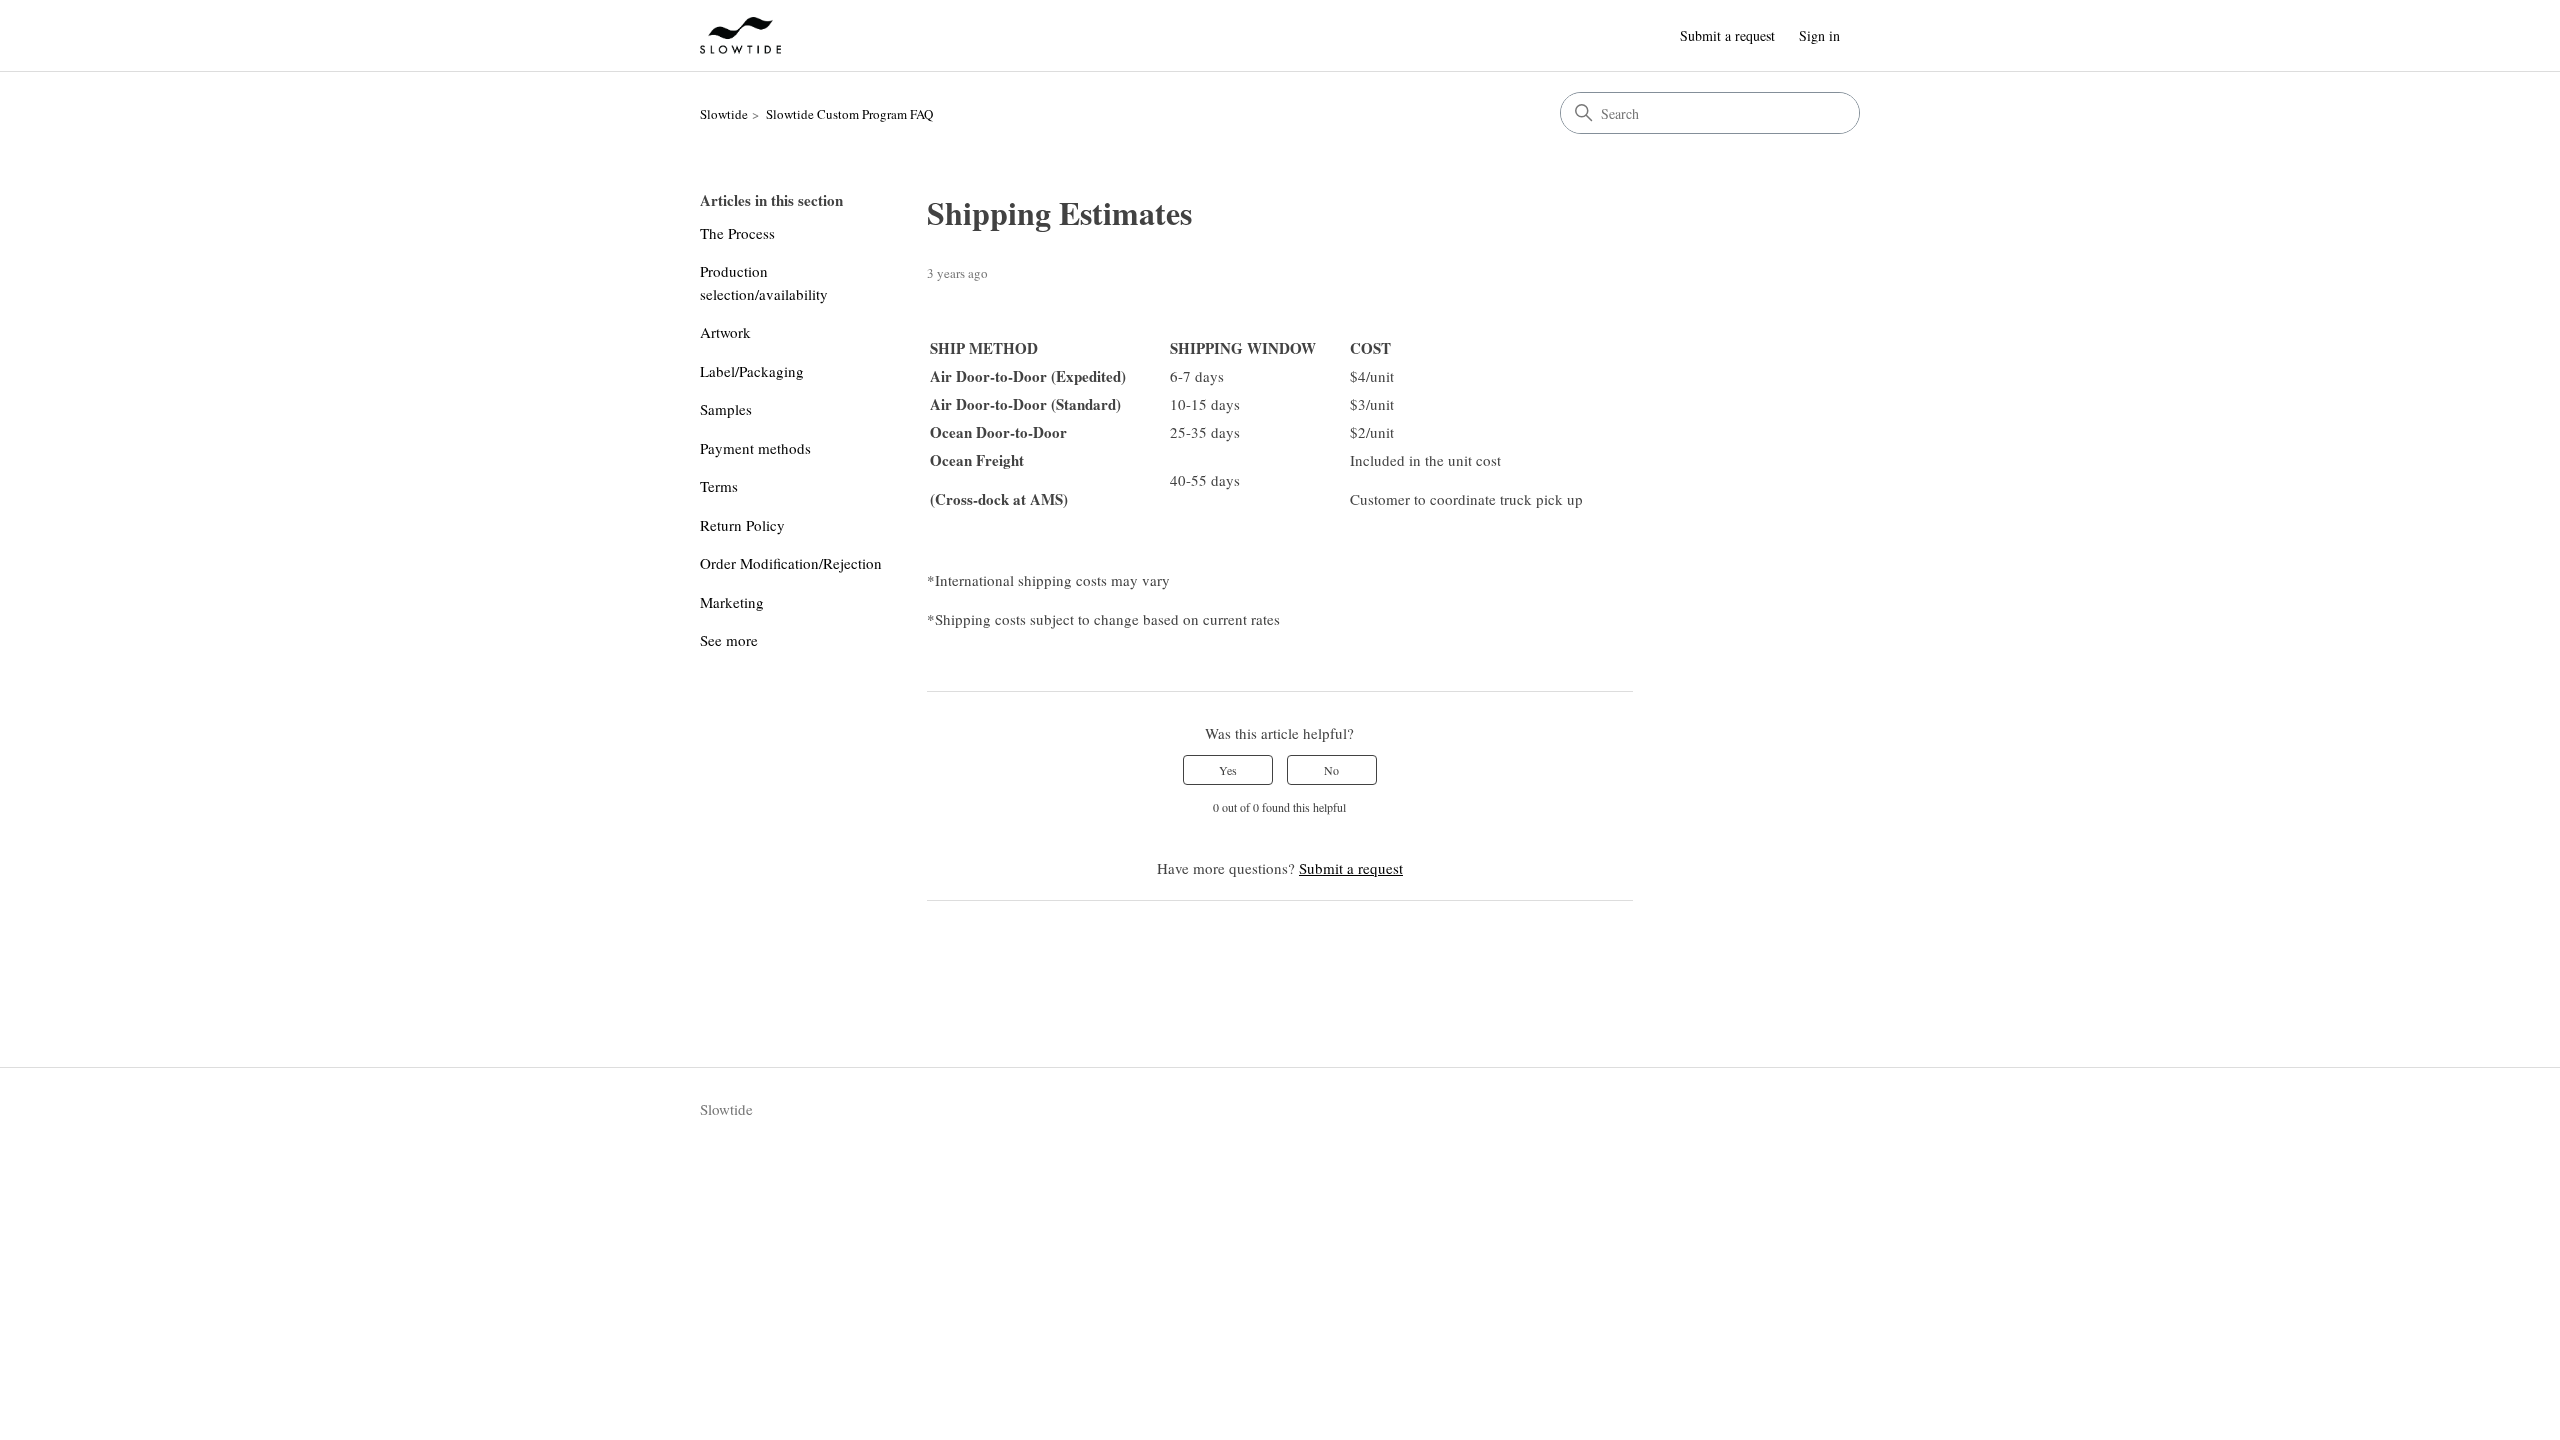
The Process (737, 233)
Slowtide (724, 114)
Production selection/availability (764, 282)
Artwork (725, 332)
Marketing (732, 602)
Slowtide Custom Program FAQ (849, 114)
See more (729, 640)
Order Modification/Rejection (791, 563)
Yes (1228, 770)
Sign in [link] (1819, 35)
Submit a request (1727, 35)
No (1331, 770)
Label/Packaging (752, 371)
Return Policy (742, 525)
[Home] (740, 35)
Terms (719, 486)
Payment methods (755, 448)
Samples (726, 409)
